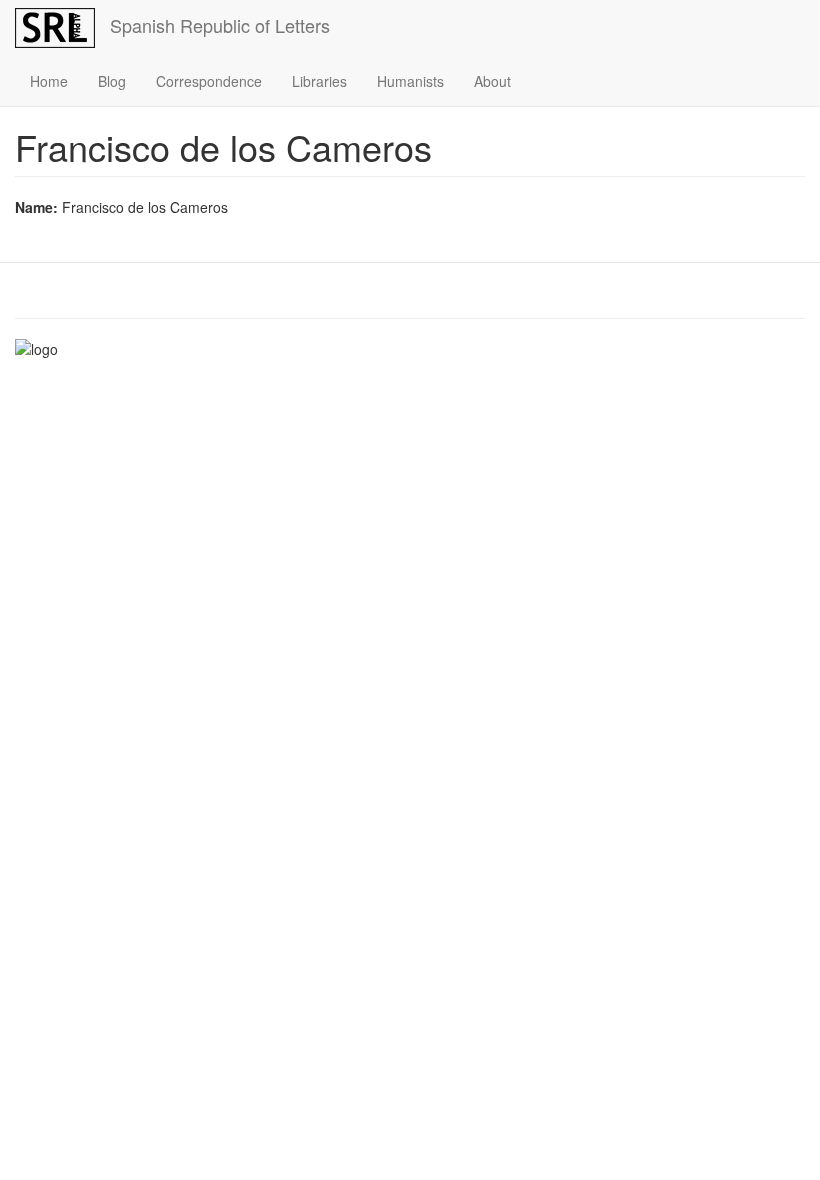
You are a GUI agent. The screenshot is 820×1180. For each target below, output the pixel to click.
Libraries (319, 81)
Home (49, 81)
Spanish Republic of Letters (220, 25)
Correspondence (209, 81)
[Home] (62, 28)
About (492, 81)
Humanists (410, 81)
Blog (112, 81)
